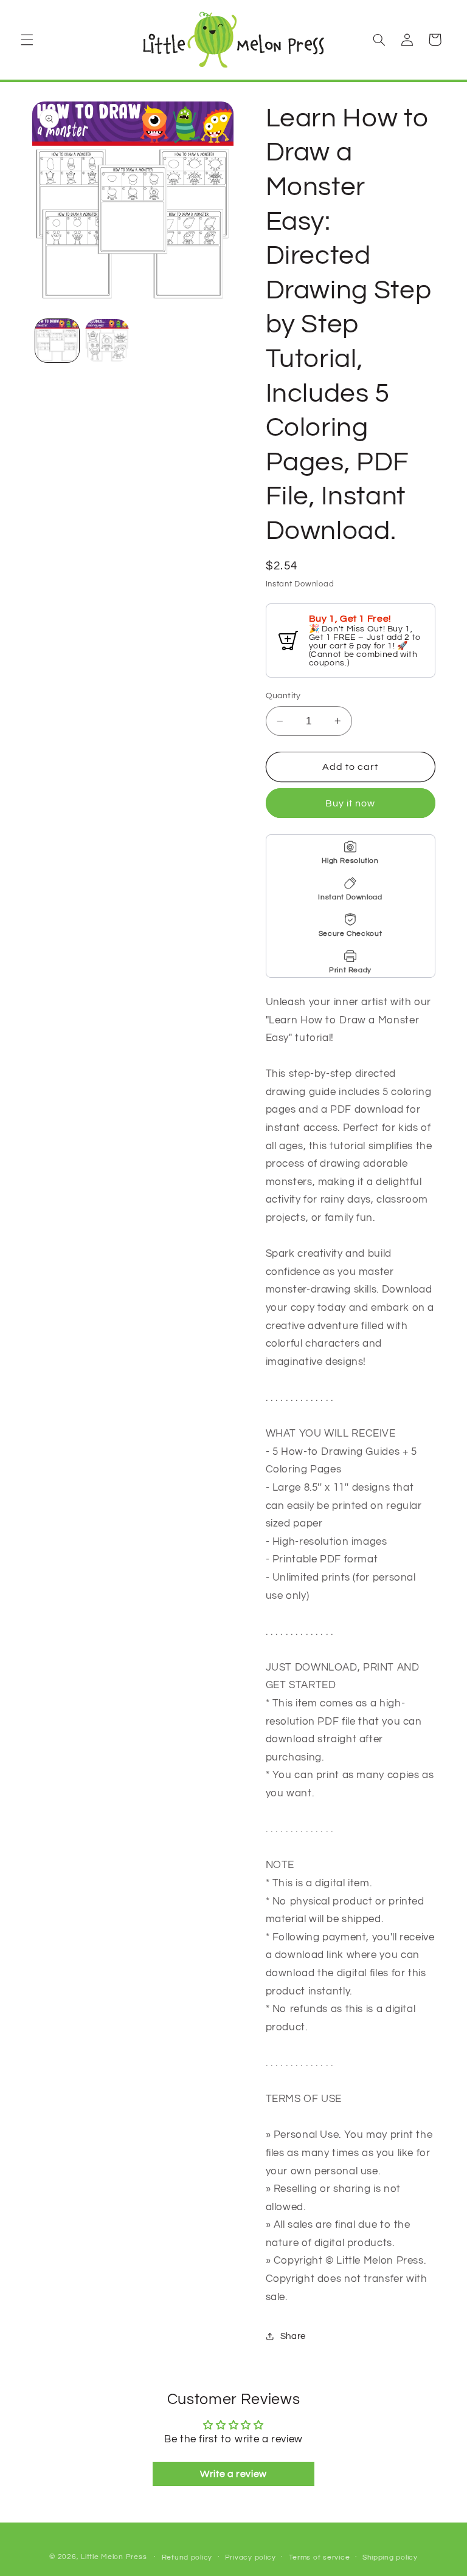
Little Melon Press (114, 2557)
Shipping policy (390, 2557)
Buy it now (351, 803)
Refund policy (187, 2557)
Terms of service (320, 2557)
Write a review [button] (233, 2474)
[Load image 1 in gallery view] (57, 341)
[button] (27, 39)
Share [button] (293, 2336)
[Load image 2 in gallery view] (107, 341)
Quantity (283, 696)
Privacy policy (251, 2557)
